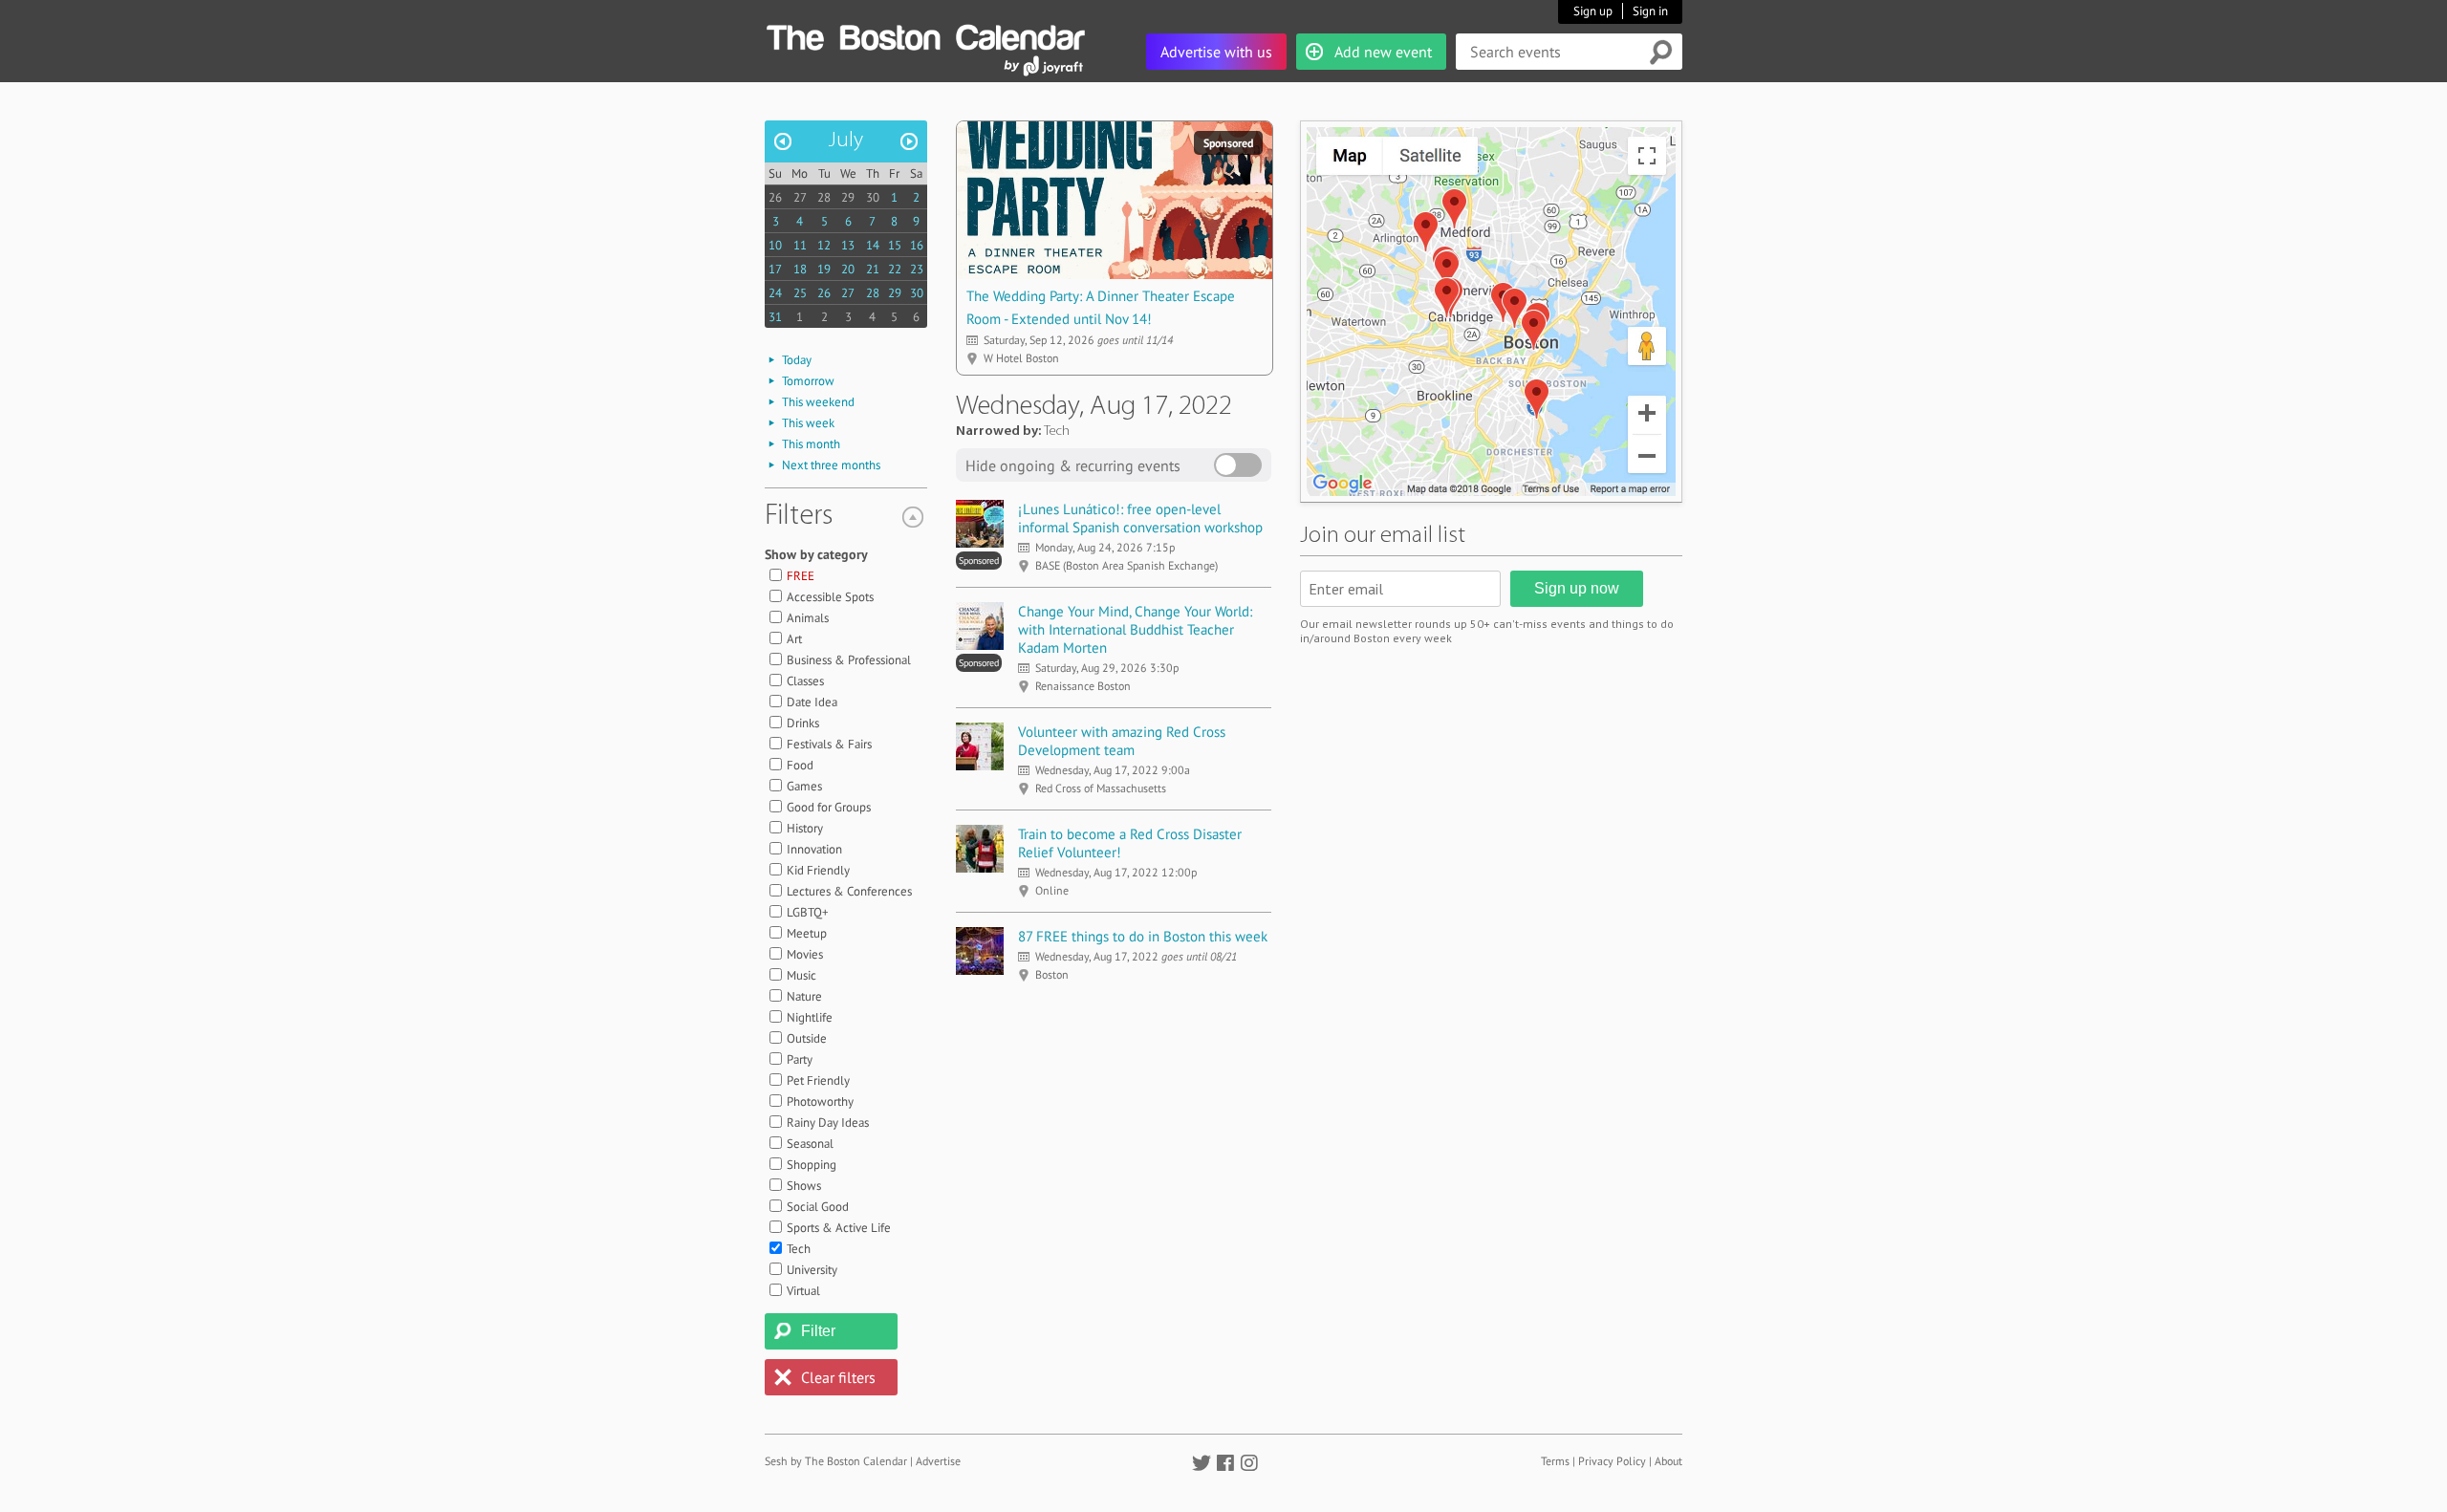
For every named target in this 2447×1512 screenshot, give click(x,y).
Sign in (1650, 11)
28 (824, 197)
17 (775, 269)
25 (800, 293)
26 (775, 197)
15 (895, 245)
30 (873, 197)
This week (808, 423)
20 (848, 269)
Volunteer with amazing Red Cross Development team (1122, 741)
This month (811, 444)
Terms (1555, 1461)
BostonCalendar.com (925, 34)
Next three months (831, 465)
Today (797, 360)
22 (895, 269)
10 (775, 245)
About (1668, 1461)
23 (917, 269)
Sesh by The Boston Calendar (836, 1461)
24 (775, 293)
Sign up (1593, 11)
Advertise (938, 1461)
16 (917, 245)
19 (824, 269)
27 (800, 197)
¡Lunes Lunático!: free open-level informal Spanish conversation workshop (1140, 518)
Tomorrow (808, 381)
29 (848, 197)
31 (775, 317)
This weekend (818, 402)
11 (800, 245)
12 (824, 245)
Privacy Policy (1612, 1461)
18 (800, 269)
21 (873, 269)
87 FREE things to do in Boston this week (1143, 936)
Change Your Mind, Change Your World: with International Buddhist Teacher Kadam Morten (1135, 629)
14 (873, 245)
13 (848, 245)
